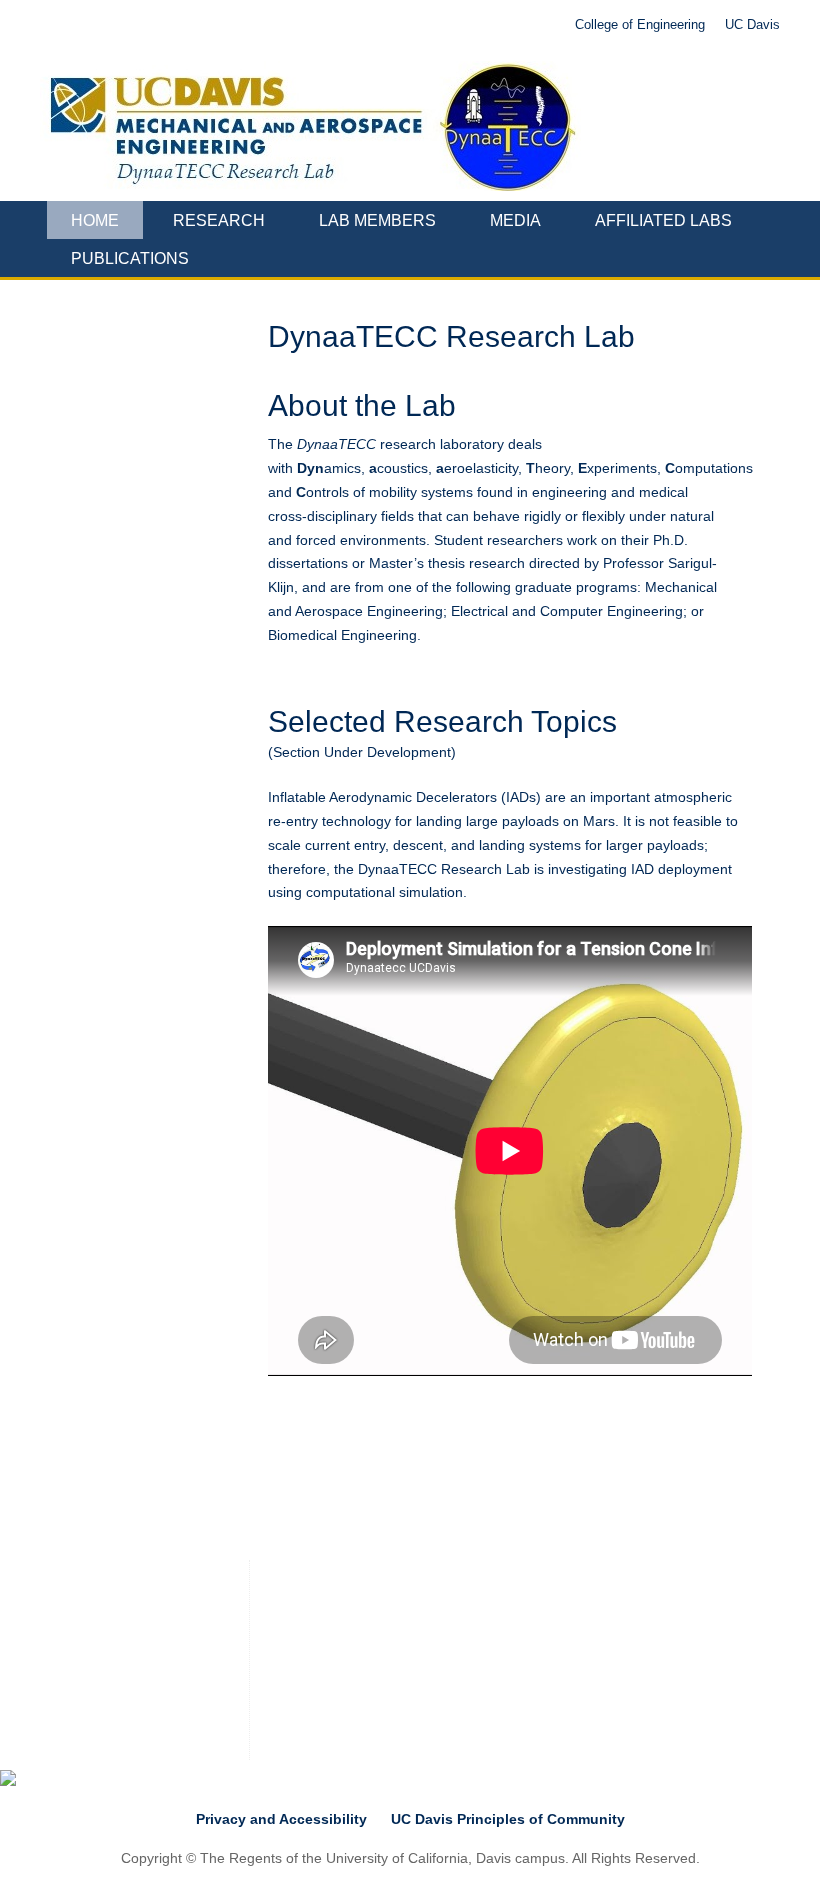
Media (515, 220)
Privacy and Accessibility (281, 1819)
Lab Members (377, 220)
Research (219, 220)
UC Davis (752, 25)
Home (95, 220)
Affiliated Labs (663, 220)
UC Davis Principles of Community (508, 1819)
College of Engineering (640, 25)
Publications (130, 258)
